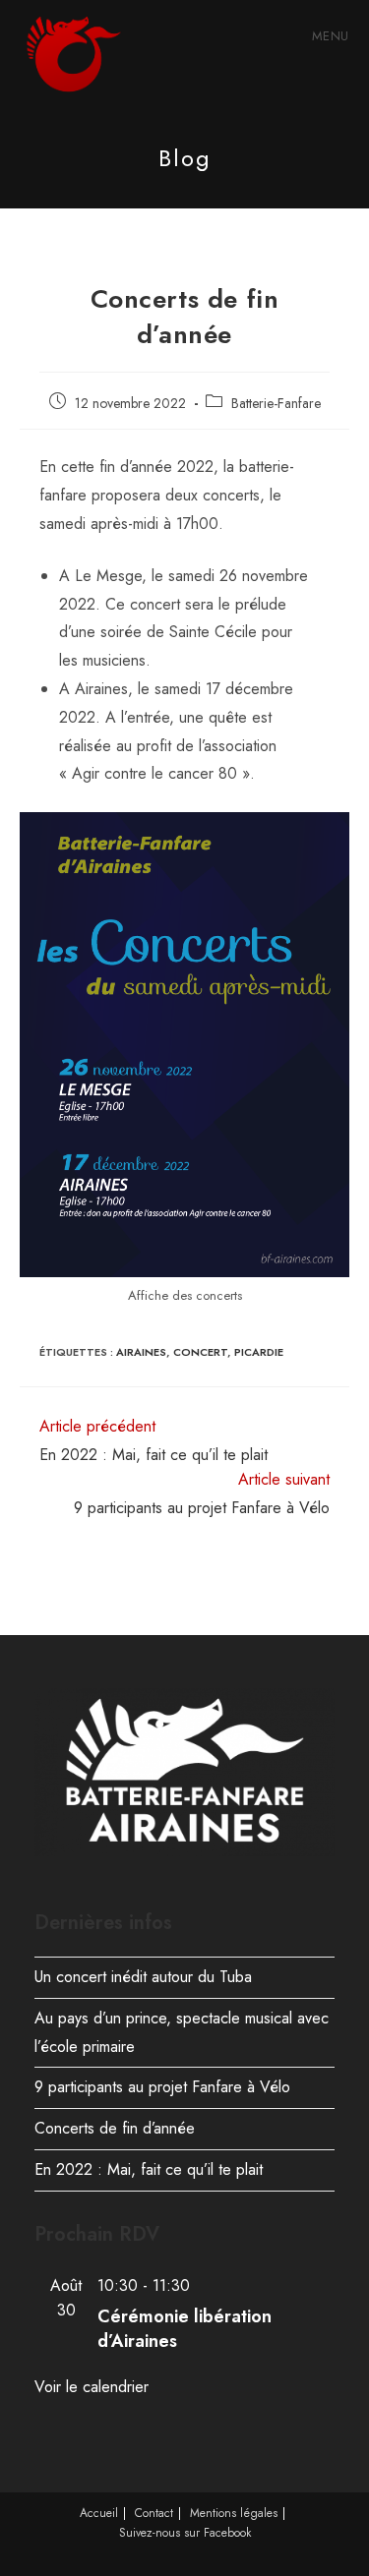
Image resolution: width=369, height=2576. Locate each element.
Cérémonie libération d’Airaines (184, 2329)
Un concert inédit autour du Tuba (143, 1977)
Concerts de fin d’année (115, 2128)
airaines (141, 1352)
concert (200, 1352)
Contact (154, 2513)
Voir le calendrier (92, 2387)
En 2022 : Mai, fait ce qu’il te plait (149, 2169)
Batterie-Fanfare (276, 403)
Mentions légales (234, 2513)
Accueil (99, 2513)
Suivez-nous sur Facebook (185, 2533)
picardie (259, 1352)
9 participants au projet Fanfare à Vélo (162, 2087)
